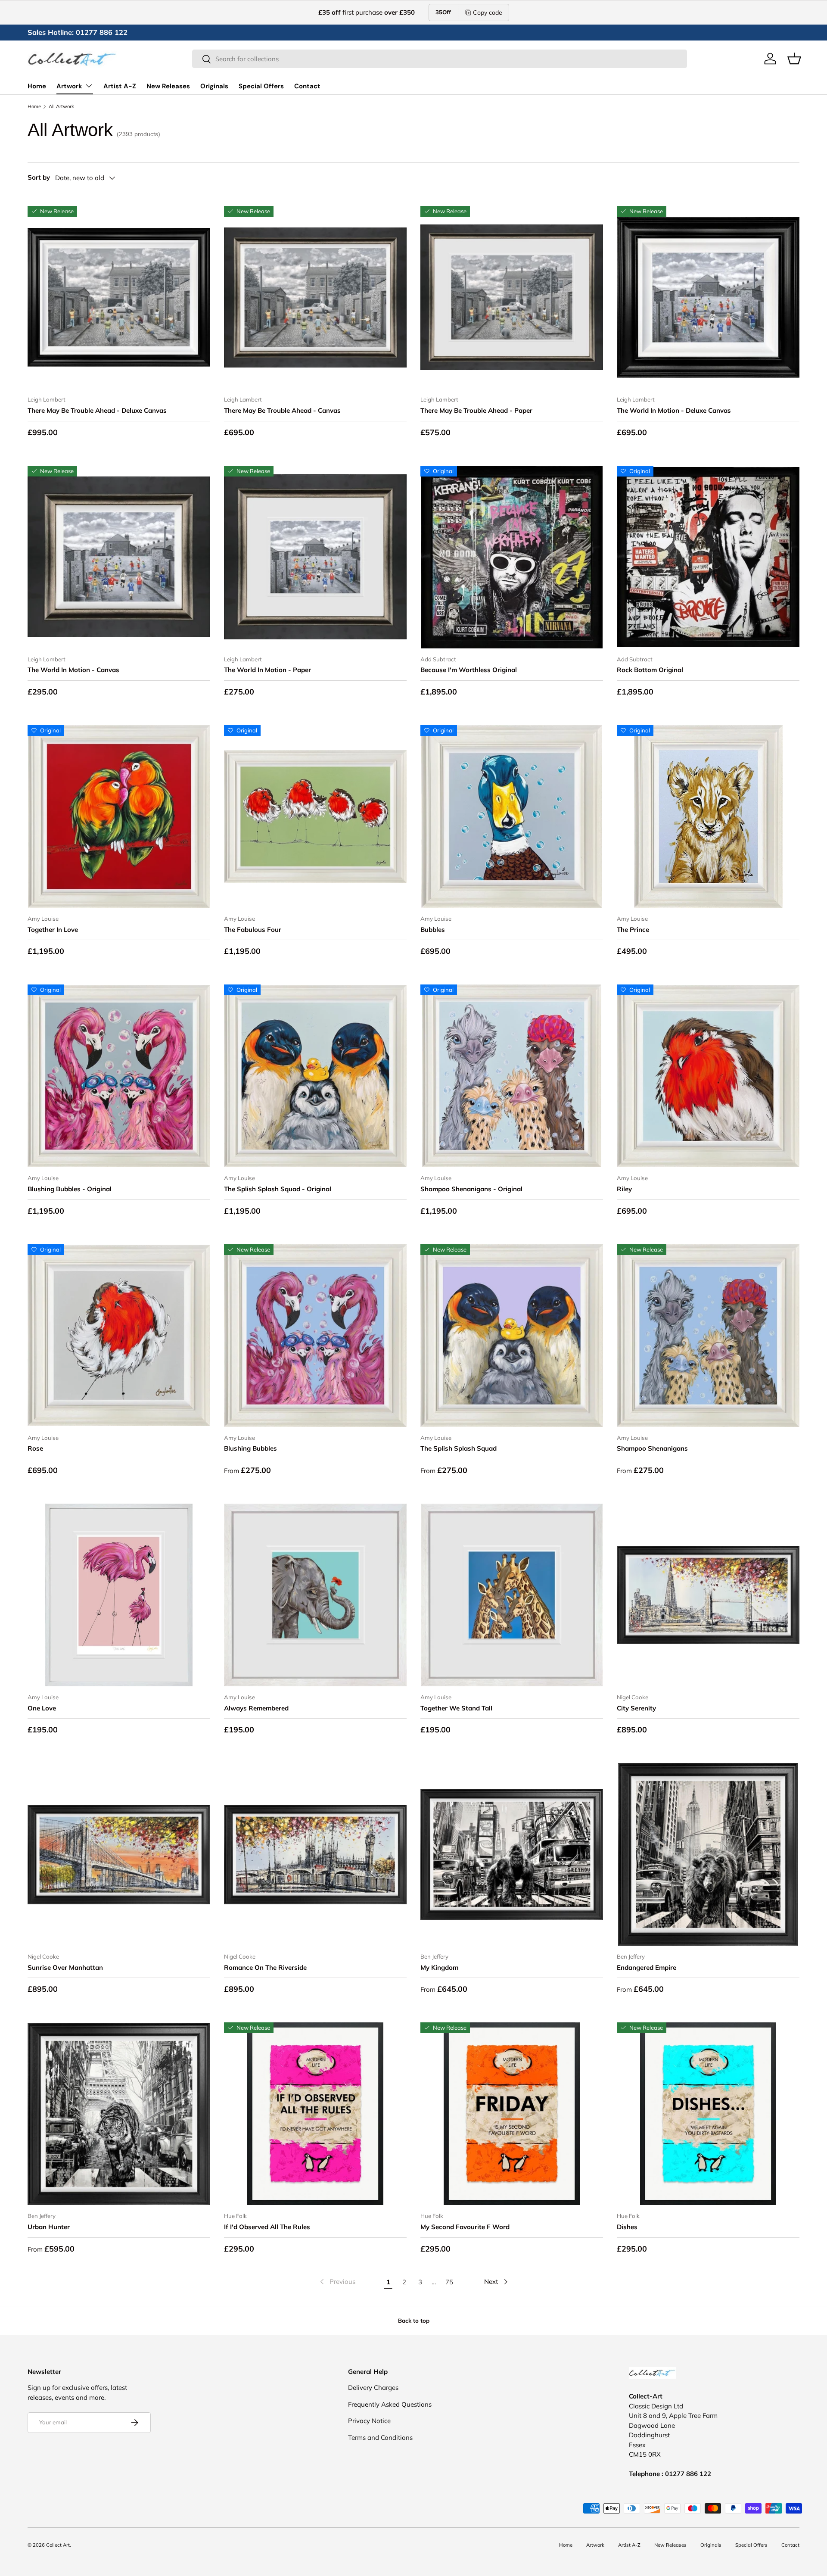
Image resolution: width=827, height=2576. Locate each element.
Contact (307, 86)
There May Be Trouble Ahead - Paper (476, 410)
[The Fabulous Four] (315, 816)
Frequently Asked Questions (390, 2404)
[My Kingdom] (512, 1854)
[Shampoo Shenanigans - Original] (512, 1076)
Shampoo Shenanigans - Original (471, 1189)
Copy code (488, 12)
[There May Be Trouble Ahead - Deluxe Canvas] (119, 297)
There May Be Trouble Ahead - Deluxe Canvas (97, 410)
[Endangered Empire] (708, 1854)
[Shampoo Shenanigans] (708, 1336)
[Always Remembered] (315, 1595)
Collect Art (58, 2545)
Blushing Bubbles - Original (70, 1189)
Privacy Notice (369, 2421)
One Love (42, 1708)
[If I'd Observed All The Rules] (315, 2114)
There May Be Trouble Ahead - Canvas (282, 410)
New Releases (168, 86)
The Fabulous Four (253, 930)
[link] (337, 2282)
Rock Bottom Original (650, 670)
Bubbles (433, 930)
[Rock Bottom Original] (708, 557)
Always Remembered (256, 1708)
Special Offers (261, 86)
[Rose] (119, 1336)
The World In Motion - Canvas (73, 670)
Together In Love (53, 930)
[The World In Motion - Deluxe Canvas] (708, 297)
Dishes (627, 2227)
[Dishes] (708, 2114)
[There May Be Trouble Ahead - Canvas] (315, 297)
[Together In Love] (119, 816)
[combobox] (440, 59)
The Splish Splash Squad (459, 1448)
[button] (794, 59)
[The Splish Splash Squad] (512, 1336)
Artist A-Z (120, 86)
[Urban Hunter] (119, 2114)
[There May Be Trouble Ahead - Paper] (512, 297)
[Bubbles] (512, 816)
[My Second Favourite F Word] (512, 2114)
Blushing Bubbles (250, 1448)
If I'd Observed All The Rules (267, 2227)
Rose (35, 1448)
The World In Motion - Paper (267, 670)
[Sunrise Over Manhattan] (119, 1854)
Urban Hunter (49, 2227)
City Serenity (636, 1708)
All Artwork (61, 107)
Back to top (414, 2321)
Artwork (69, 86)
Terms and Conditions (380, 2437)
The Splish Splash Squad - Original (278, 1189)
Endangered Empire (647, 1967)
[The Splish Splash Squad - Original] (315, 1076)
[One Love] (119, 1595)
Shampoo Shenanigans (652, 1448)
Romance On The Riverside (265, 1967)
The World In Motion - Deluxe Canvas (674, 410)
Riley (624, 1189)
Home (37, 86)
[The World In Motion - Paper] (315, 557)
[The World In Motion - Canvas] (119, 557)
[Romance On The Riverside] (315, 1854)
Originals (214, 86)
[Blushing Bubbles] (315, 1336)
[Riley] (708, 1076)
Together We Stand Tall (456, 1708)
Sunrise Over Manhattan (65, 1967)
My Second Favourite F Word (465, 2227)
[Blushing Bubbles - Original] (119, 1076)
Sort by (39, 177)
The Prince (633, 930)
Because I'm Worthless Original (469, 670)
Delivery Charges (373, 2388)
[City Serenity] (708, 1595)
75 (449, 2282)
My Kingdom (439, 1967)
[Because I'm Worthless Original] (512, 557)
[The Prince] (708, 816)
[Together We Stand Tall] (512, 1595)
